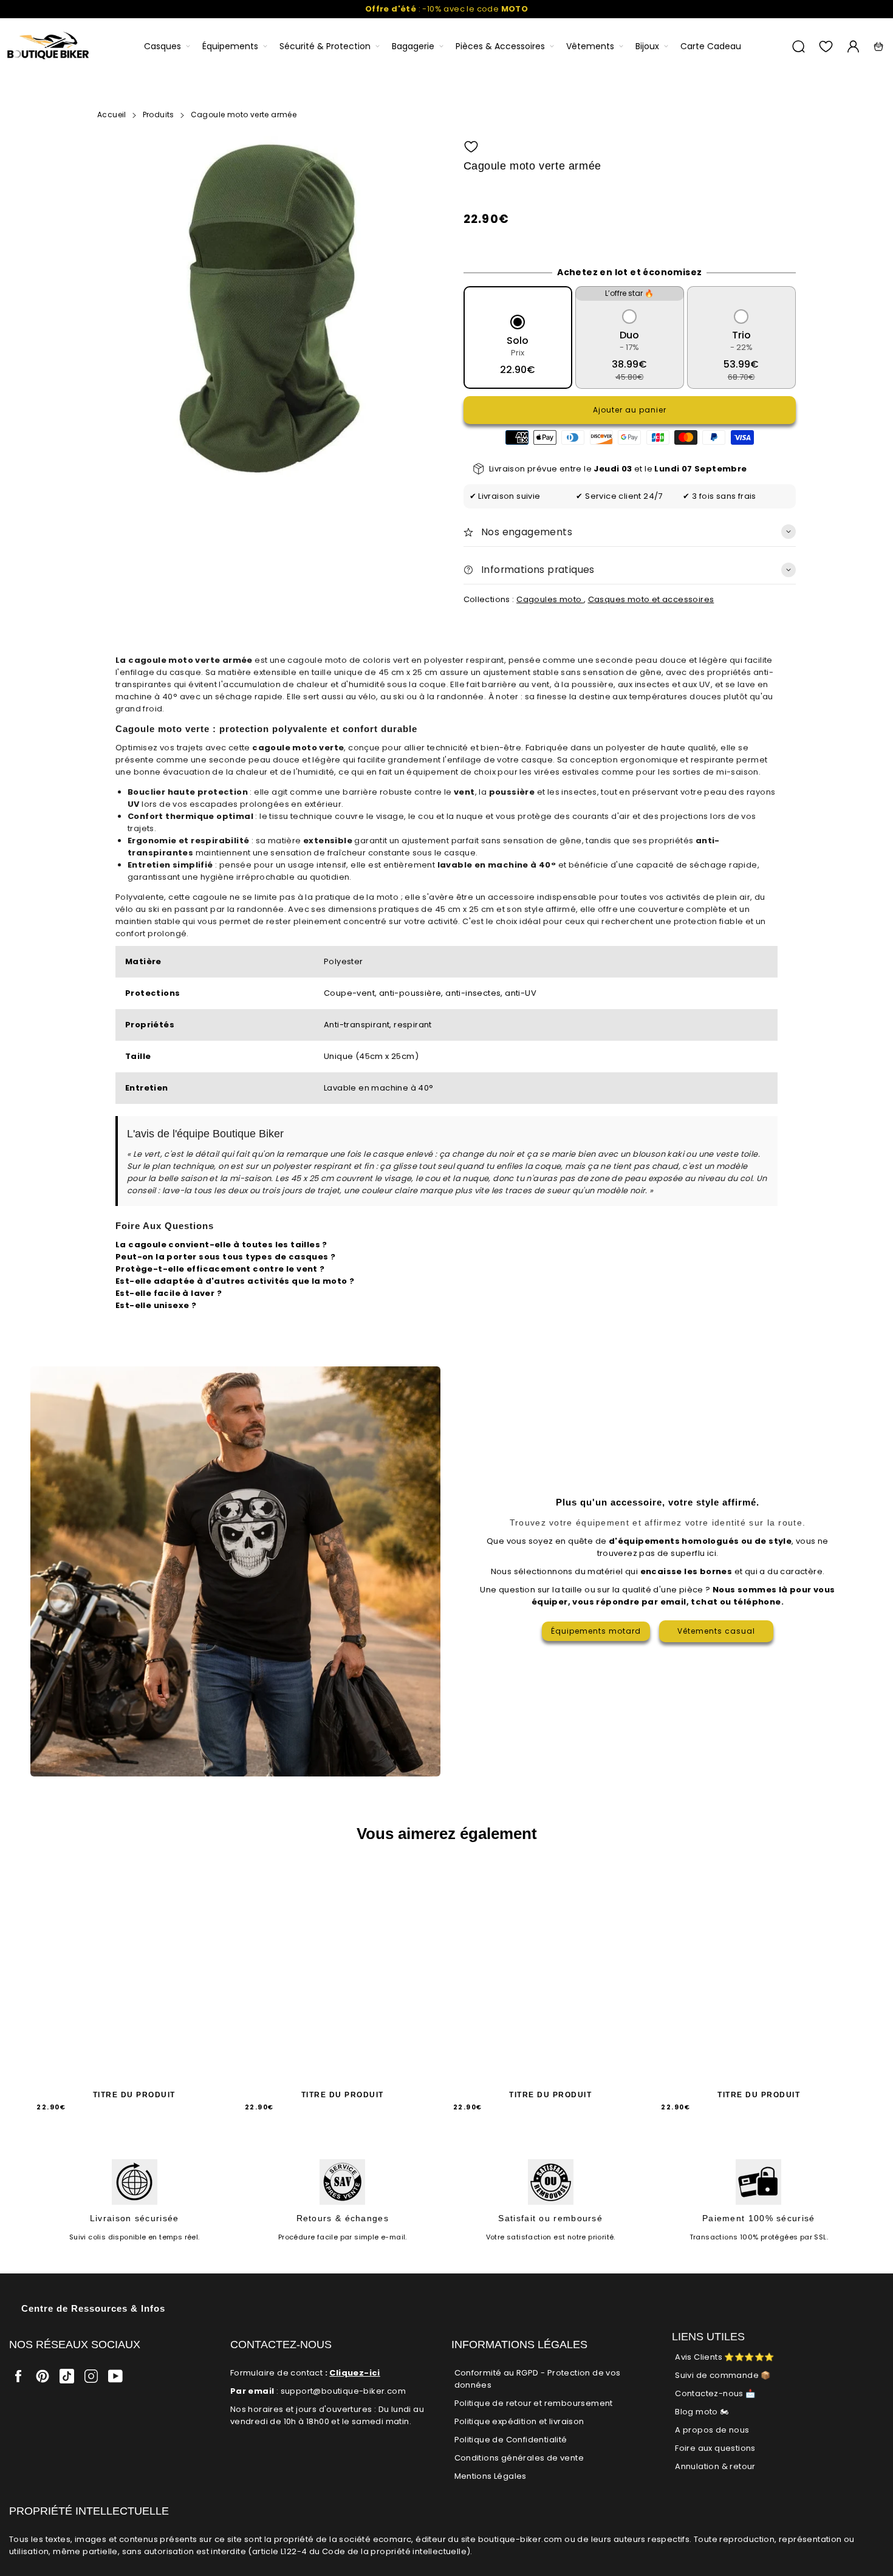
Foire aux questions (715, 2448)
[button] (471, 147)
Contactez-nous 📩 (715, 2393)
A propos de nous (712, 2430)
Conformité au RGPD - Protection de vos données (538, 2379)
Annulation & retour (715, 2466)
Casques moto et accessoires (651, 599)
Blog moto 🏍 (702, 2412)
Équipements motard (596, 1631)
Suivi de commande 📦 (723, 2375)
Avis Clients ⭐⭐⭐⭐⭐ (724, 2357)
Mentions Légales (491, 2476)
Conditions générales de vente (519, 2458)
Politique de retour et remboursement (534, 2403)
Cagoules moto (550, 599)
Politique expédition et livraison (519, 2421)
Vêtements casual (716, 1631)
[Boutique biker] (49, 46)
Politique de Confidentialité (511, 2440)
